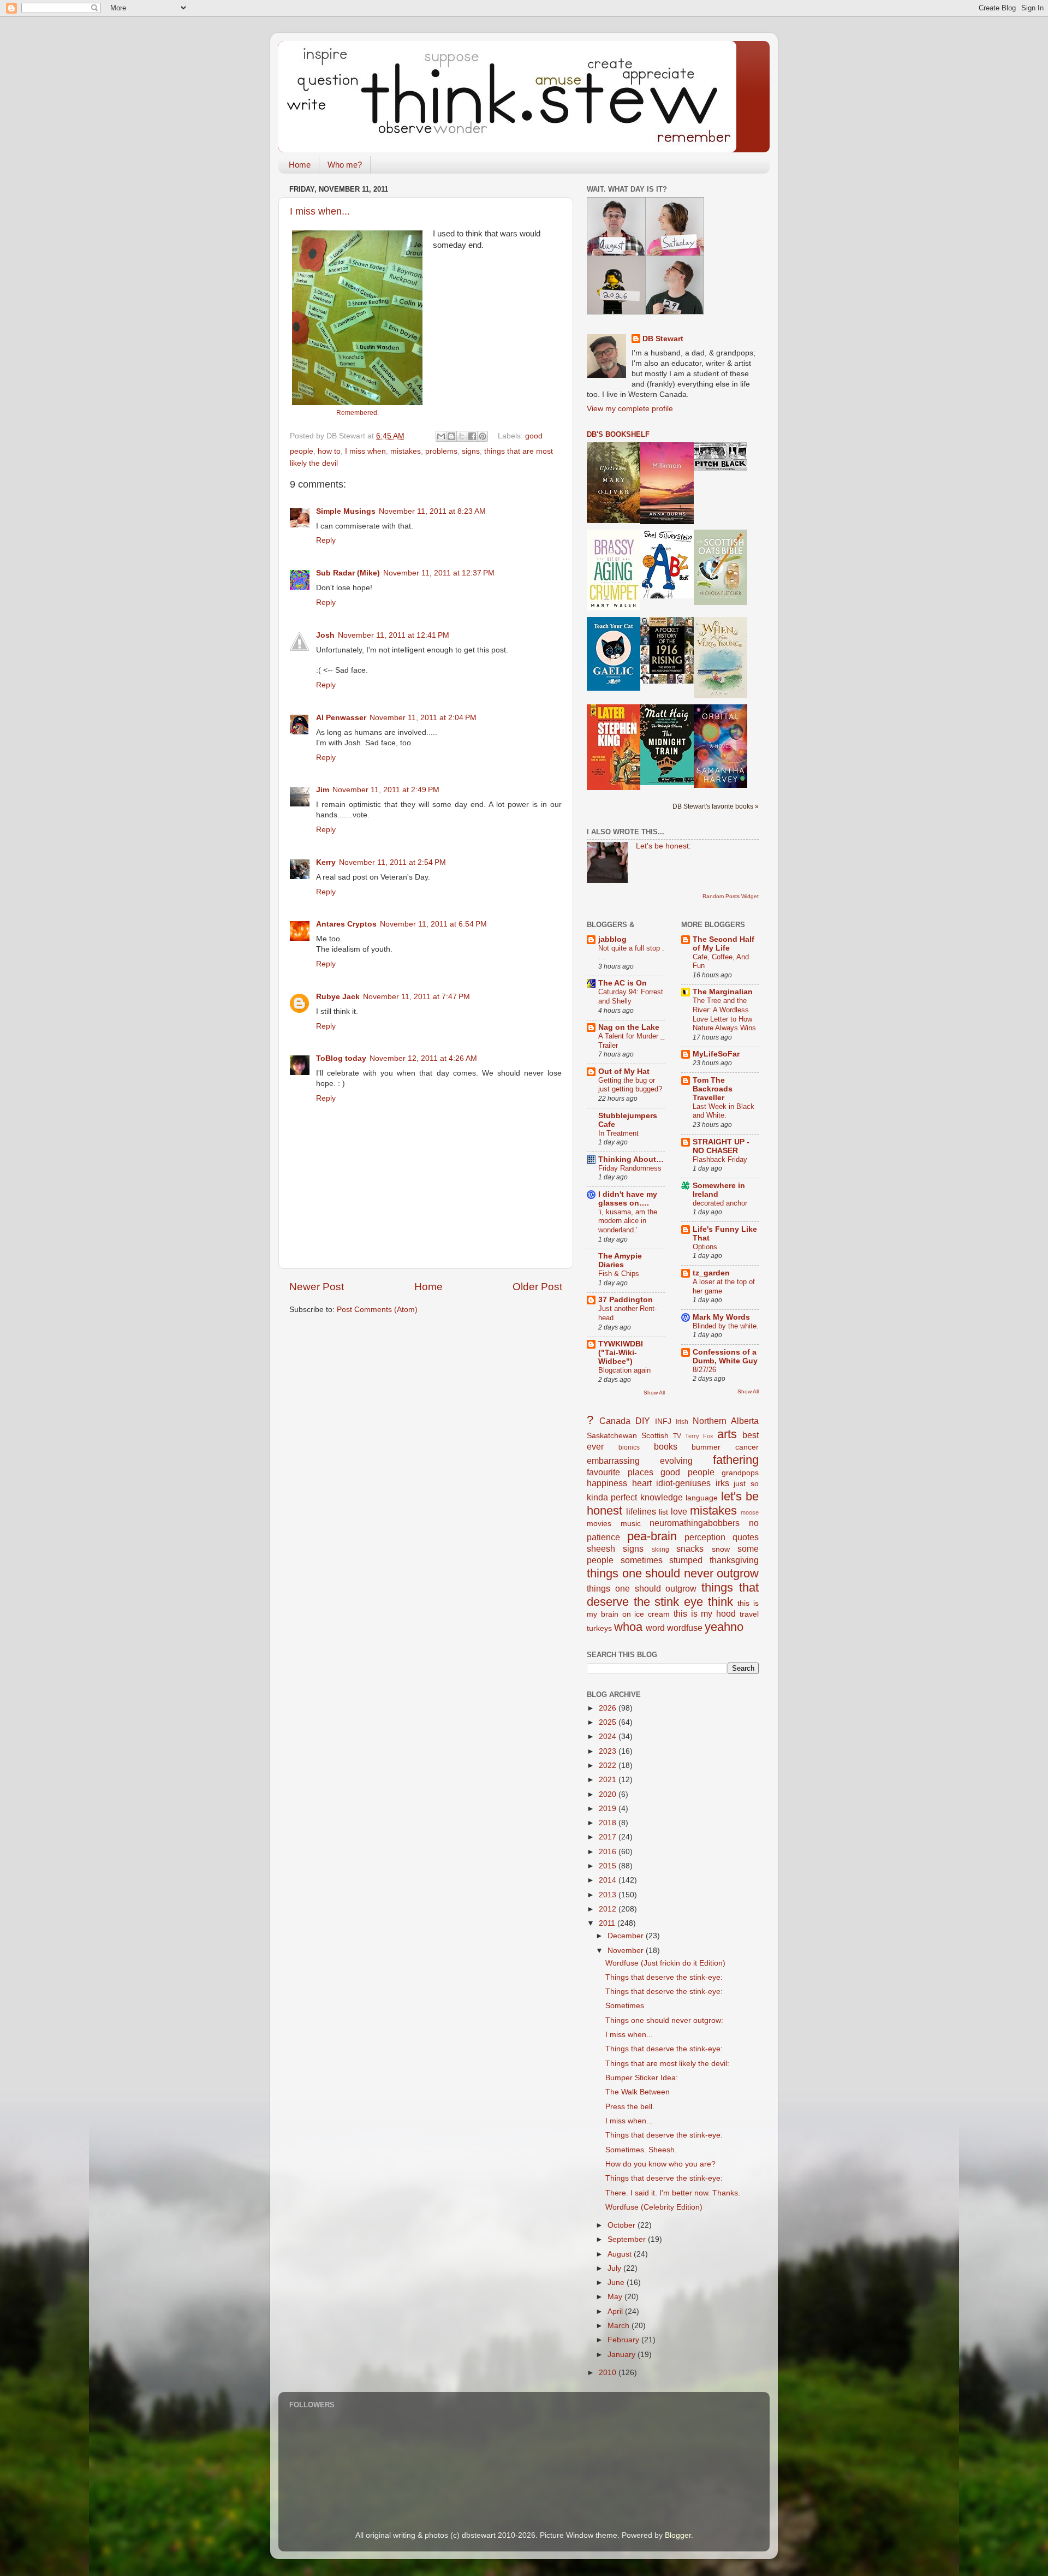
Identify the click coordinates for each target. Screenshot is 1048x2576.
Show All (654, 1393)
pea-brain (652, 1536)
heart (642, 1483)
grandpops (740, 1473)
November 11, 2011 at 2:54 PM (392, 862)
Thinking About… (631, 1159)
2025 (609, 1722)
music (631, 1524)
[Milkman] (667, 522)
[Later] (614, 788)
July (615, 2268)
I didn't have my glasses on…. (628, 1199)
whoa (628, 1627)
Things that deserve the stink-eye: (664, 1977)
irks (722, 1483)
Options (705, 1247)
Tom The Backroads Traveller (713, 1089)
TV (677, 1436)
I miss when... (320, 211)
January (623, 2355)
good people (687, 1472)
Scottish (655, 1436)
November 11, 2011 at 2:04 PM (423, 718)
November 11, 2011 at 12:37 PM (439, 573)
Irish (682, 1422)
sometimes (642, 1560)
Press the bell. (630, 2107)
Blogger (678, 2535)
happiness (607, 1483)
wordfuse (685, 1628)
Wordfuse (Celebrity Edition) (654, 2207)
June (617, 2283)
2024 (609, 1737)
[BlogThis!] (451, 436)
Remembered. (358, 413)
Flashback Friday (720, 1159)
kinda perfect (612, 1497)
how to (329, 451)
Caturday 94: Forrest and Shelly (631, 996)
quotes (746, 1537)
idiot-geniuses (683, 1483)
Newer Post (317, 1287)
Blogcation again (624, 1370)
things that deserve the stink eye (673, 1595)
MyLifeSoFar (716, 1054)
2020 (609, 1794)
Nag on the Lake (629, 1027)
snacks (690, 1548)
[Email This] (441, 436)
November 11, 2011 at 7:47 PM (416, 997)
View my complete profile (630, 409)
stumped (686, 1560)
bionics (629, 1447)
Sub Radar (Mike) (348, 573)
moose (750, 1512)
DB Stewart (663, 339)
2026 (609, 1708)
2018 (609, 1823)
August (621, 2254)
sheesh (601, 1548)
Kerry (326, 862)
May (616, 2297)
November (627, 1951)
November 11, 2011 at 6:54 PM (433, 924)
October (623, 2225)
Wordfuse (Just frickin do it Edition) (665, 1963)
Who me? (345, 165)
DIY (643, 1421)
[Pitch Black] (720, 469)
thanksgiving (734, 1560)
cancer (747, 1447)
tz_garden (711, 1273)
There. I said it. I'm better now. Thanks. (673, 2193)
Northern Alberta (726, 1421)
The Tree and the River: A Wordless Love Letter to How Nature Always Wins (724, 1014)
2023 (609, 1751)
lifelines (641, 1511)
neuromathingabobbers (695, 1523)
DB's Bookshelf (618, 434)
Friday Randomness (630, 1168)
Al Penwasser (341, 718)
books (666, 1446)
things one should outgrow (642, 1588)
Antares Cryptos (346, 924)
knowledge (662, 1497)
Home (300, 165)
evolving (676, 1461)
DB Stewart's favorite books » (716, 806)
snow (721, 1549)
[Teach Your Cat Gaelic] (614, 688)
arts (727, 1434)
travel (749, 1614)
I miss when (365, 451)
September (628, 2239)
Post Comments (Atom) (377, 1310)
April (616, 2311)
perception (705, 1537)
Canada (615, 1421)
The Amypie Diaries (620, 1260)
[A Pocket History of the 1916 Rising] (667, 681)
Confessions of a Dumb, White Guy (725, 1357)
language (702, 1498)
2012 (609, 1909)
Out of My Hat (624, 1072)
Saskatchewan (612, 1436)
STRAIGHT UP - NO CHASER (721, 1146)
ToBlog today (341, 1058)
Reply (326, 540)
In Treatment (618, 1133)
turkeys (599, 1628)
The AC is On (623, 983)
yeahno (724, 1627)
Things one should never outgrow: (664, 2020)
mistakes (406, 451)
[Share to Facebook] (472, 436)
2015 (609, 1866)
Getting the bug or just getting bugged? (630, 1085)
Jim (323, 790)
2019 (609, 1809)
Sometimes (625, 2006)
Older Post (537, 1287)
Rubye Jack (338, 997)
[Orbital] (720, 785)
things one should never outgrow (673, 1573)
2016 (609, 1852)
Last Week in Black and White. (724, 1111)
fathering (736, 1460)
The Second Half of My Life (724, 944)
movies (599, 1524)
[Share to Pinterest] (483, 436)
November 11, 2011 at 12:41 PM (394, 635)
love (679, 1511)
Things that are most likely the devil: (667, 2064)
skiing (660, 1550)
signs (471, 451)
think (720, 1602)
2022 (609, 1765)
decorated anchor (720, 1203)
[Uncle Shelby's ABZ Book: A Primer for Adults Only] (667, 596)
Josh (325, 635)
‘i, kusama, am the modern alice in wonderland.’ (628, 1221)
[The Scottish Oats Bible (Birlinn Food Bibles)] (720, 603)
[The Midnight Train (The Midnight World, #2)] (667, 783)
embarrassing (613, 1461)
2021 (609, 1780)
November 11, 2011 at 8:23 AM (432, 511)
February (624, 2340)
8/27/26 (704, 1370)
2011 (608, 1923)
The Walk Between (638, 2092)
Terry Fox (699, 1436)
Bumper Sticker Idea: (642, 2078)
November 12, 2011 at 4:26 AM (423, 1058)
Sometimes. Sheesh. (641, 2150)
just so (746, 1484)
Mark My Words (721, 1317)
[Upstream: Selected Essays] (614, 521)
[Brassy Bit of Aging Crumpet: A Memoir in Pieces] (614, 608)
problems (441, 451)
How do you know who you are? (660, 2164)
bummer (706, 1447)
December (627, 1936)
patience (603, 1537)
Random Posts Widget (731, 896)
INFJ (663, 1421)
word (655, 1628)
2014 (609, 1880)
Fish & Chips (619, 1274)
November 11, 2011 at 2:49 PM (386, 790)
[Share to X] (462, 436)
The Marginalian (723, 992)
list (663, 1512)
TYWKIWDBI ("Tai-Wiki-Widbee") (621, 1353)
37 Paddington (626, 1300)
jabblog (612, 939)
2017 (609, 1837)
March (620, 2326)
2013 (609, 1895)
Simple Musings (346, 511)
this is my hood (705, 1613)
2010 (609, 2373)
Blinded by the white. (726, 1326)
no (754, 1523)
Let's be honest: (663, 846)
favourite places (620, 1472)
